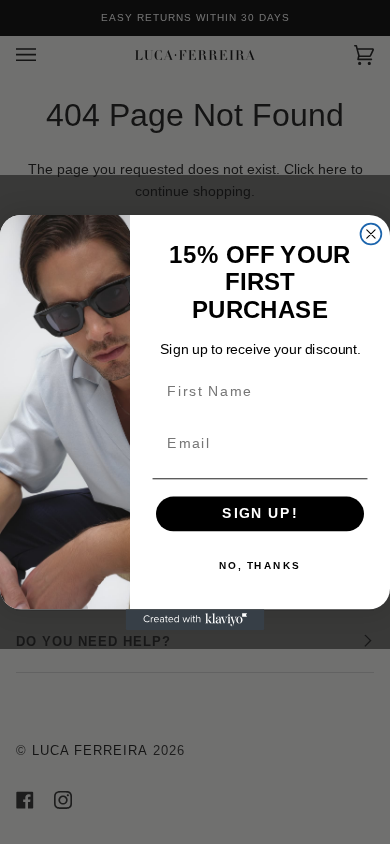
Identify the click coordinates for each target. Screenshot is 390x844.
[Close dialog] (371, 233)
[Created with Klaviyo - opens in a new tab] (195, 619)
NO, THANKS (260, 565)
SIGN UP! (259, 512)
